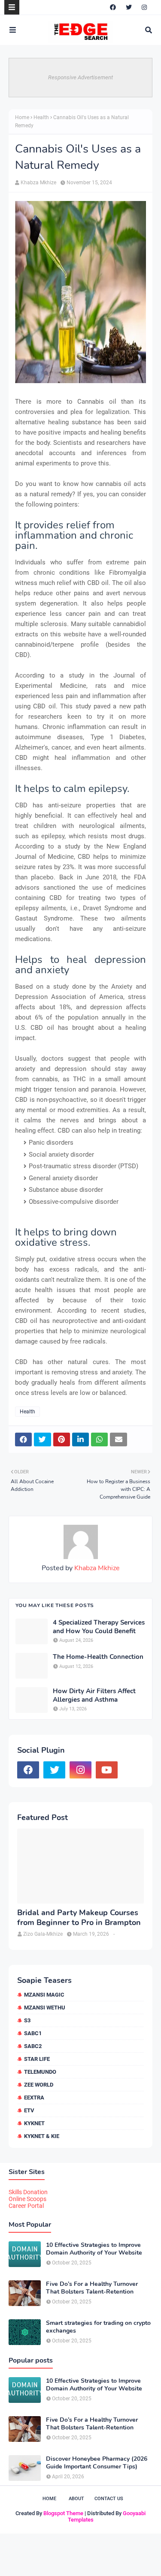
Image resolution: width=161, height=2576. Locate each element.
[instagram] (144, 7)
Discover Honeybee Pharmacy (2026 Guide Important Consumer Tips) (97, 2463)
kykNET (34, 2123)
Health (41, 117)
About (76, 2499)
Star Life (37, 2059)
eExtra (34, 2098)
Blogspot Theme (63, 2513)
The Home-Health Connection (98, 1657)
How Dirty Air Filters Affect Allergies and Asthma (94, 1696)
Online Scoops (27, 2199)
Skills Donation (28, 2192)
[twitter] (129, 7)
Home (22, 117)
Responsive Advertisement (80, 77)
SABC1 (33, 2033)
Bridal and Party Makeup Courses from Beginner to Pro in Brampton (79, 1918)
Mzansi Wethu (45, 2008)
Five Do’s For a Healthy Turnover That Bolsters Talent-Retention (92, 2288)
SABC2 (33, 2046)
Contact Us (109, 2499)
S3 (27, 2020)
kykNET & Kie (42, 2136)
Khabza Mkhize (38, 183)
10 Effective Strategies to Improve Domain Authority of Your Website (94, 2249)
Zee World (39, 2085)
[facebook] (113, 7)
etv (29, 2110)
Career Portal (26, 2206)
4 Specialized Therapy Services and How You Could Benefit (99, 1627)
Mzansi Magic (44, 1995)
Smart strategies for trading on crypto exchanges (98, 2327)
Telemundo (40, 2072)
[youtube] (107, 1770)
